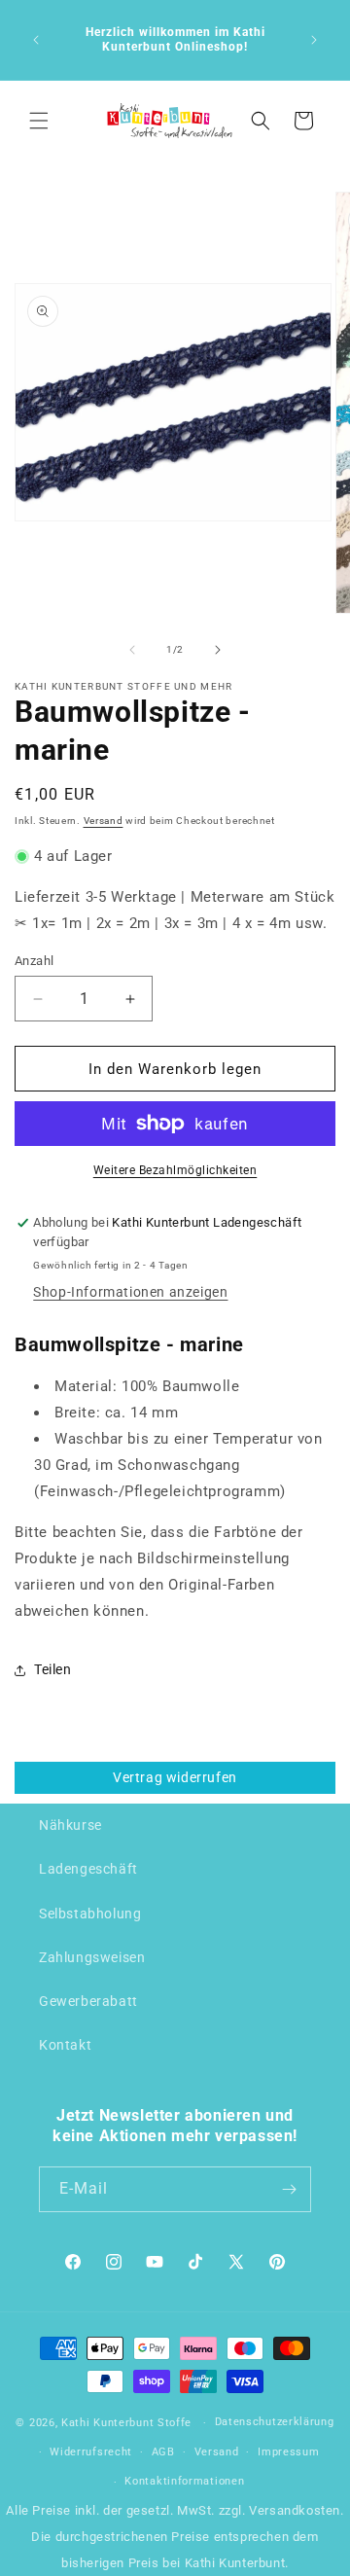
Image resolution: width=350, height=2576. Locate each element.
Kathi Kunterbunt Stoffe (128, 2423)
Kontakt (65, 2045)
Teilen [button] (53, 1669)
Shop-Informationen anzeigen (130, 1292)
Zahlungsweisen (92, 1957)
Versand (104, 821)
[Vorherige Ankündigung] (36, 40)
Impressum (288, 2452)
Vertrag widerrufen (175, 1777)
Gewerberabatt (88, 2001)
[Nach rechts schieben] (218, 650)
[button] (39, 121)
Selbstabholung (90, 1914)
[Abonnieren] (289, 2189)
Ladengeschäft (88, 1869)
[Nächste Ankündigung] (314, 40)
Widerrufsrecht (91, 2452)
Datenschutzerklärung (275, 2422)
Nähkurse (70, 1825)
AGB (163, 2452)
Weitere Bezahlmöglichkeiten (175, 1170)
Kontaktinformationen (184, 2481)
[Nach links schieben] (132, 650)
